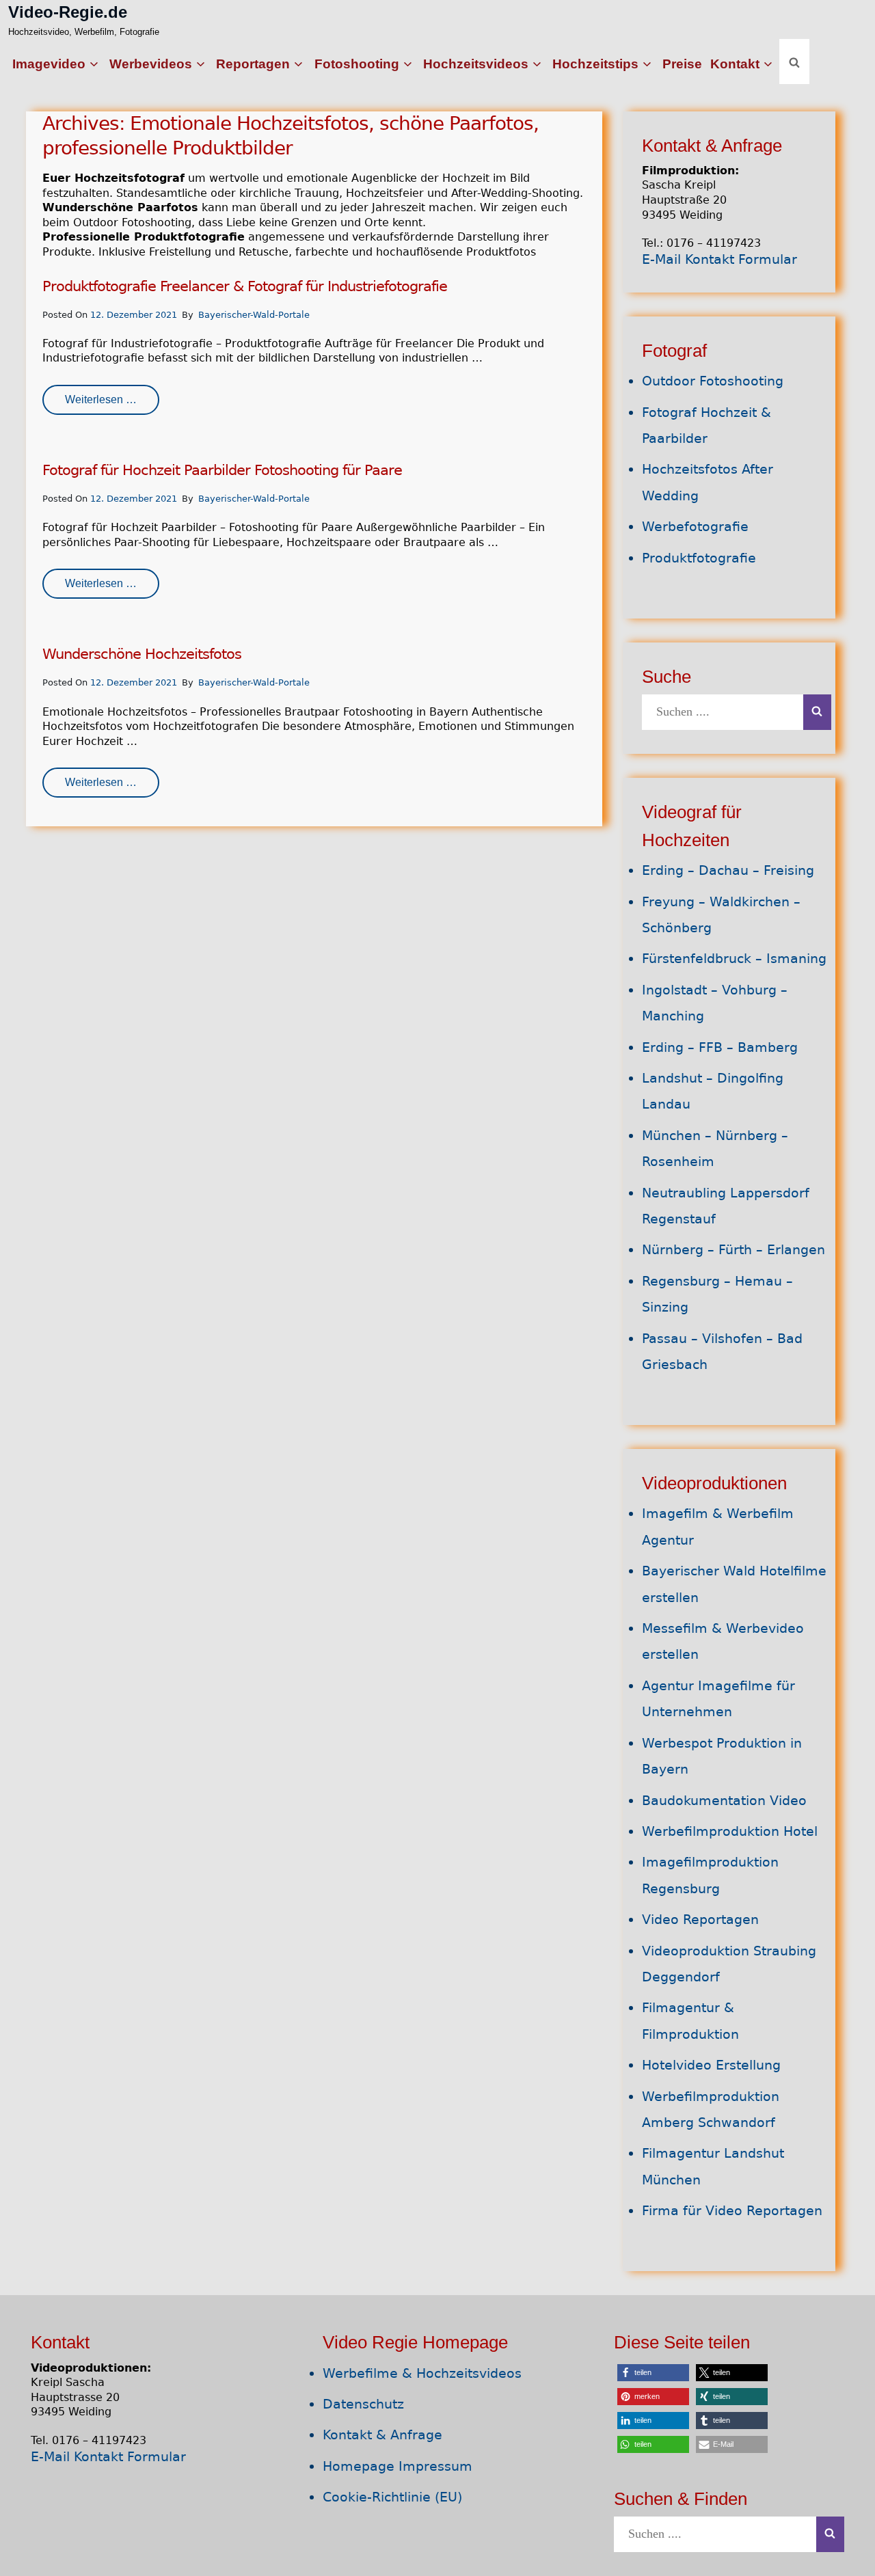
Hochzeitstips (595, 64)
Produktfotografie (699, 558)
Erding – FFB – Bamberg (720, 1047)
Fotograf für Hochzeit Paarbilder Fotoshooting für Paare (222, 470)
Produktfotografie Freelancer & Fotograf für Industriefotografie (245, 286)
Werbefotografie (695, 527)
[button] (653, 2373)
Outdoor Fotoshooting (713, 381)
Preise (682, 64)
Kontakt (735, 64)
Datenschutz (363, 2404)
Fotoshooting (357, 64)
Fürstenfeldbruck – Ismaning (734, 959)
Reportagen (253, 64)
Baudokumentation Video (724, 1801)
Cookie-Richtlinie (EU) (392, 2497)
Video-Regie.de (68, 12)
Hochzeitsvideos (476, 64)
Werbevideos (151, 64)
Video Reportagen (700, 1920)
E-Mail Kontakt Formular (719, 259)
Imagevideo (49, 64)
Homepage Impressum (398, 2466)
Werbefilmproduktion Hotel (730, 1831)
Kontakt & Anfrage (382, 2435)
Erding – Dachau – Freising (728, 870)
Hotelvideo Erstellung (711, 2065)
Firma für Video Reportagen (732, 2211)
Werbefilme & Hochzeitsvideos (422, 2373)
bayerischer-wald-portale (254, 315)
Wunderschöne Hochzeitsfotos (142, 654)
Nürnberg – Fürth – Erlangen (733, 1250)
